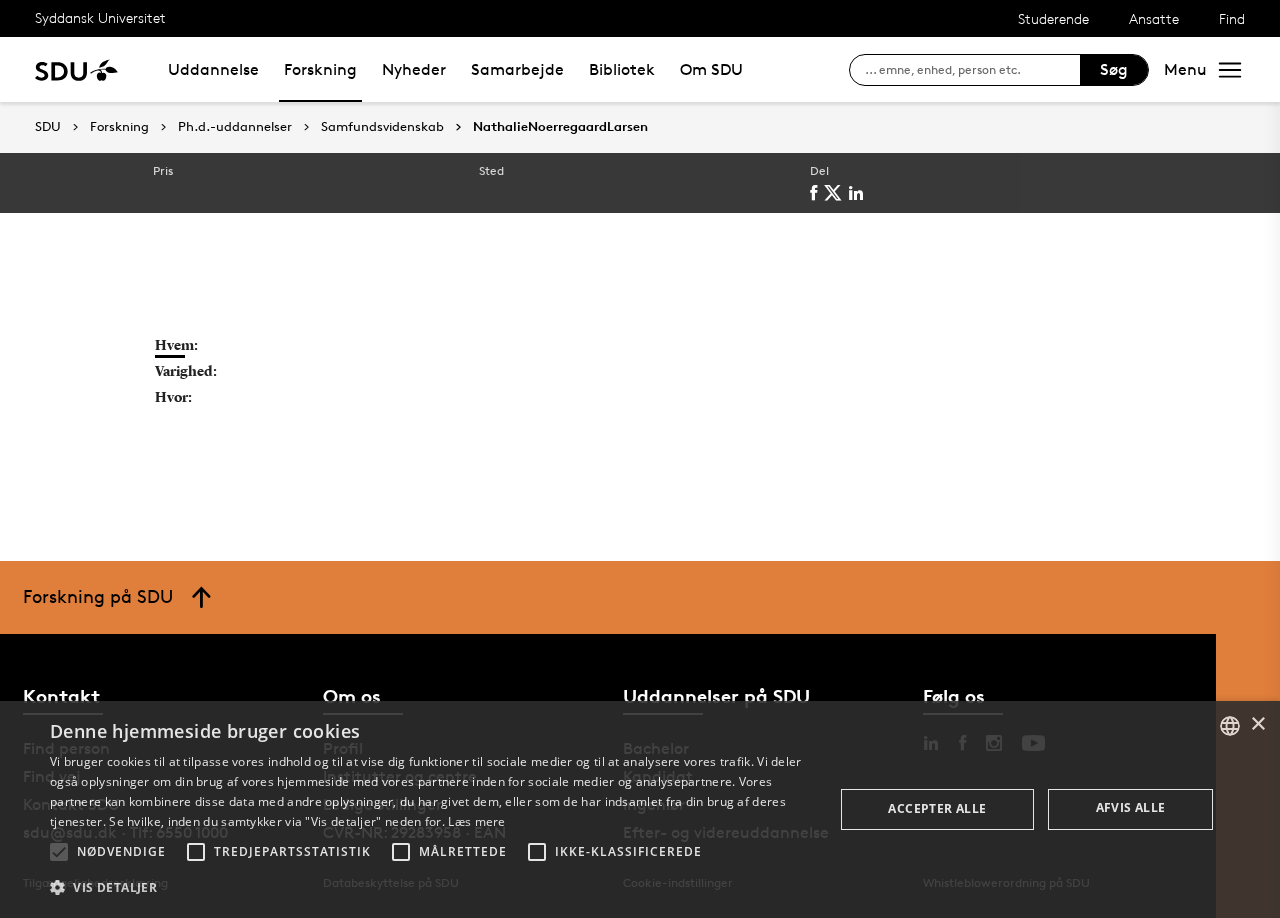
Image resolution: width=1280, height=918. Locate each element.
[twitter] (836, 193)
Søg (1114, 69)
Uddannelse (213, 69)
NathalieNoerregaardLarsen (560, 127)
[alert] (640, 809)
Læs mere (476, 821)
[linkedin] (859, 193)
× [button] (1257, 724)
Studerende (1053, 18)
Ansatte (1154, 18)
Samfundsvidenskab (382, 127)
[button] (59, 852)
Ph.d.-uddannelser (235, 127)
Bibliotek (622, 69)
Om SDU (711, 69)
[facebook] (817, 193)
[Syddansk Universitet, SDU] (76, 69)
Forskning (320, 69)
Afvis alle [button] (1131, 807)
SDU (48, 126)
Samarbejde (517, 69)
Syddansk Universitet (100, 17)
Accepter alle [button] (937, 808)
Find (1232, 18)
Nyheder (414, 69)
